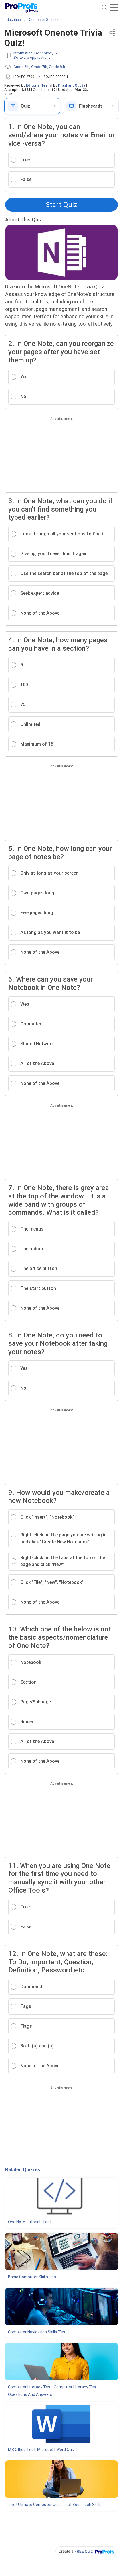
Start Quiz (61, 205)
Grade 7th (39, 67)
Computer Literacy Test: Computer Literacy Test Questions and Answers (53, 2391)
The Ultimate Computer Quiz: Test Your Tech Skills (55, 2505)
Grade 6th (21, 67)
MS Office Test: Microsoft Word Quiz (41, 2450)
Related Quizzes (23, 2170)
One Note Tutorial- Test (30, 2222)
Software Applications (32, 57)
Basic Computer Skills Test (33, 2277)
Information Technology (33, 53)
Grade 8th (57, 67)
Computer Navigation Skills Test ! (38, 2332)
